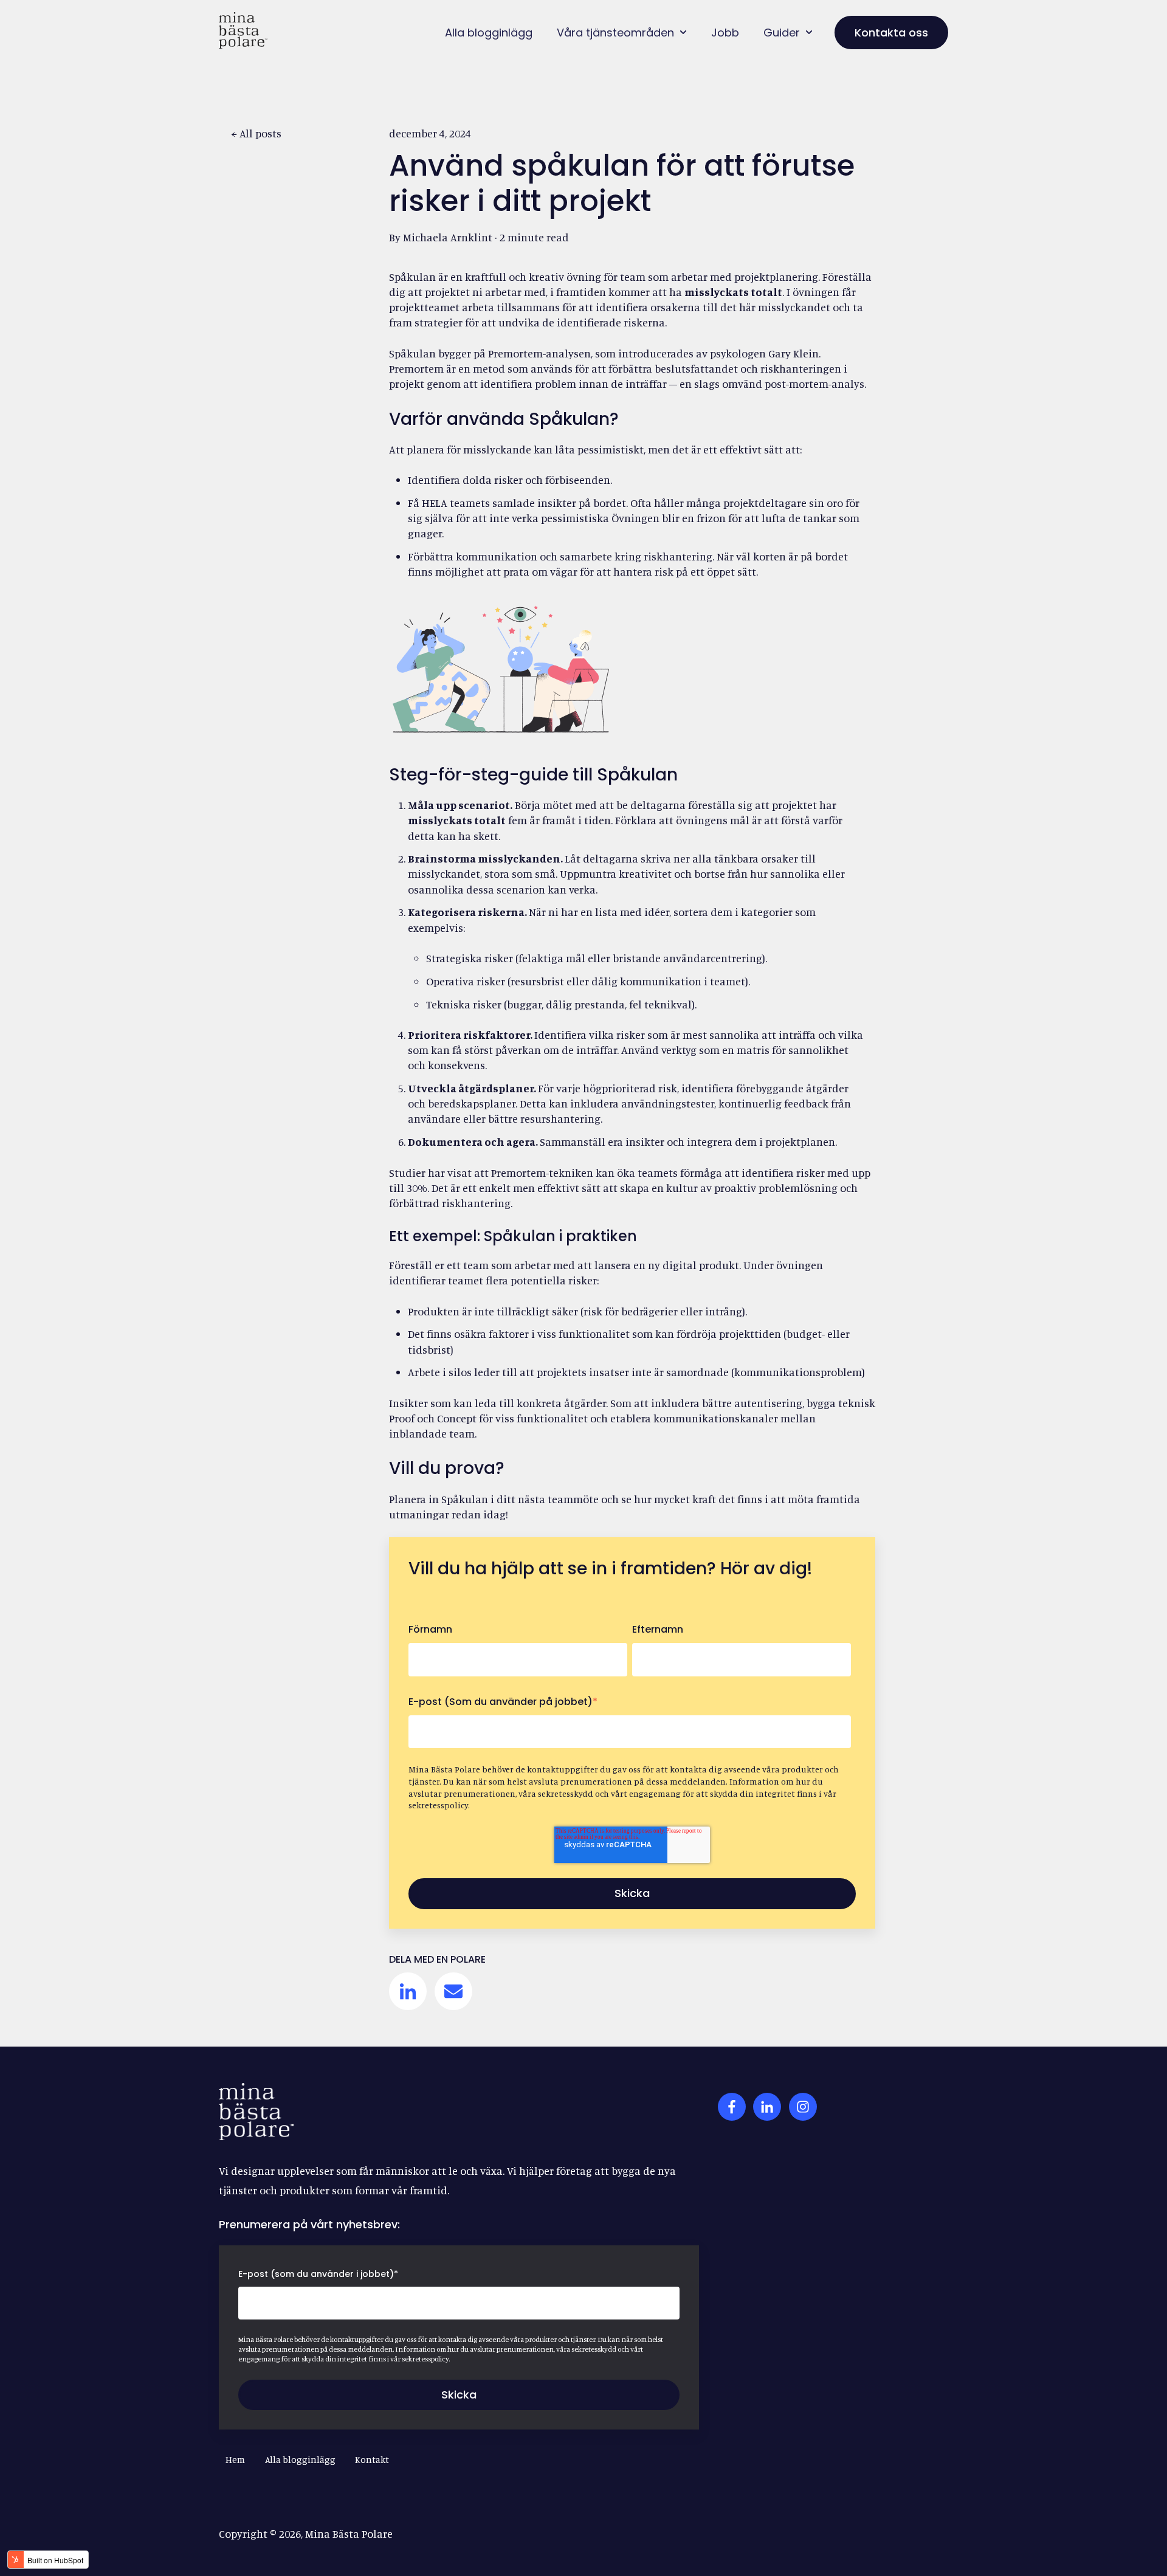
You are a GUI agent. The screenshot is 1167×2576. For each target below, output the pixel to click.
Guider (782, 33)
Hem (235, 2460)
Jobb (725, 33)
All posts (260, 133)
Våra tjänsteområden (615, 33)
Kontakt (372, 2460)
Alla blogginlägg (489, 33)
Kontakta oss (891, 33)
